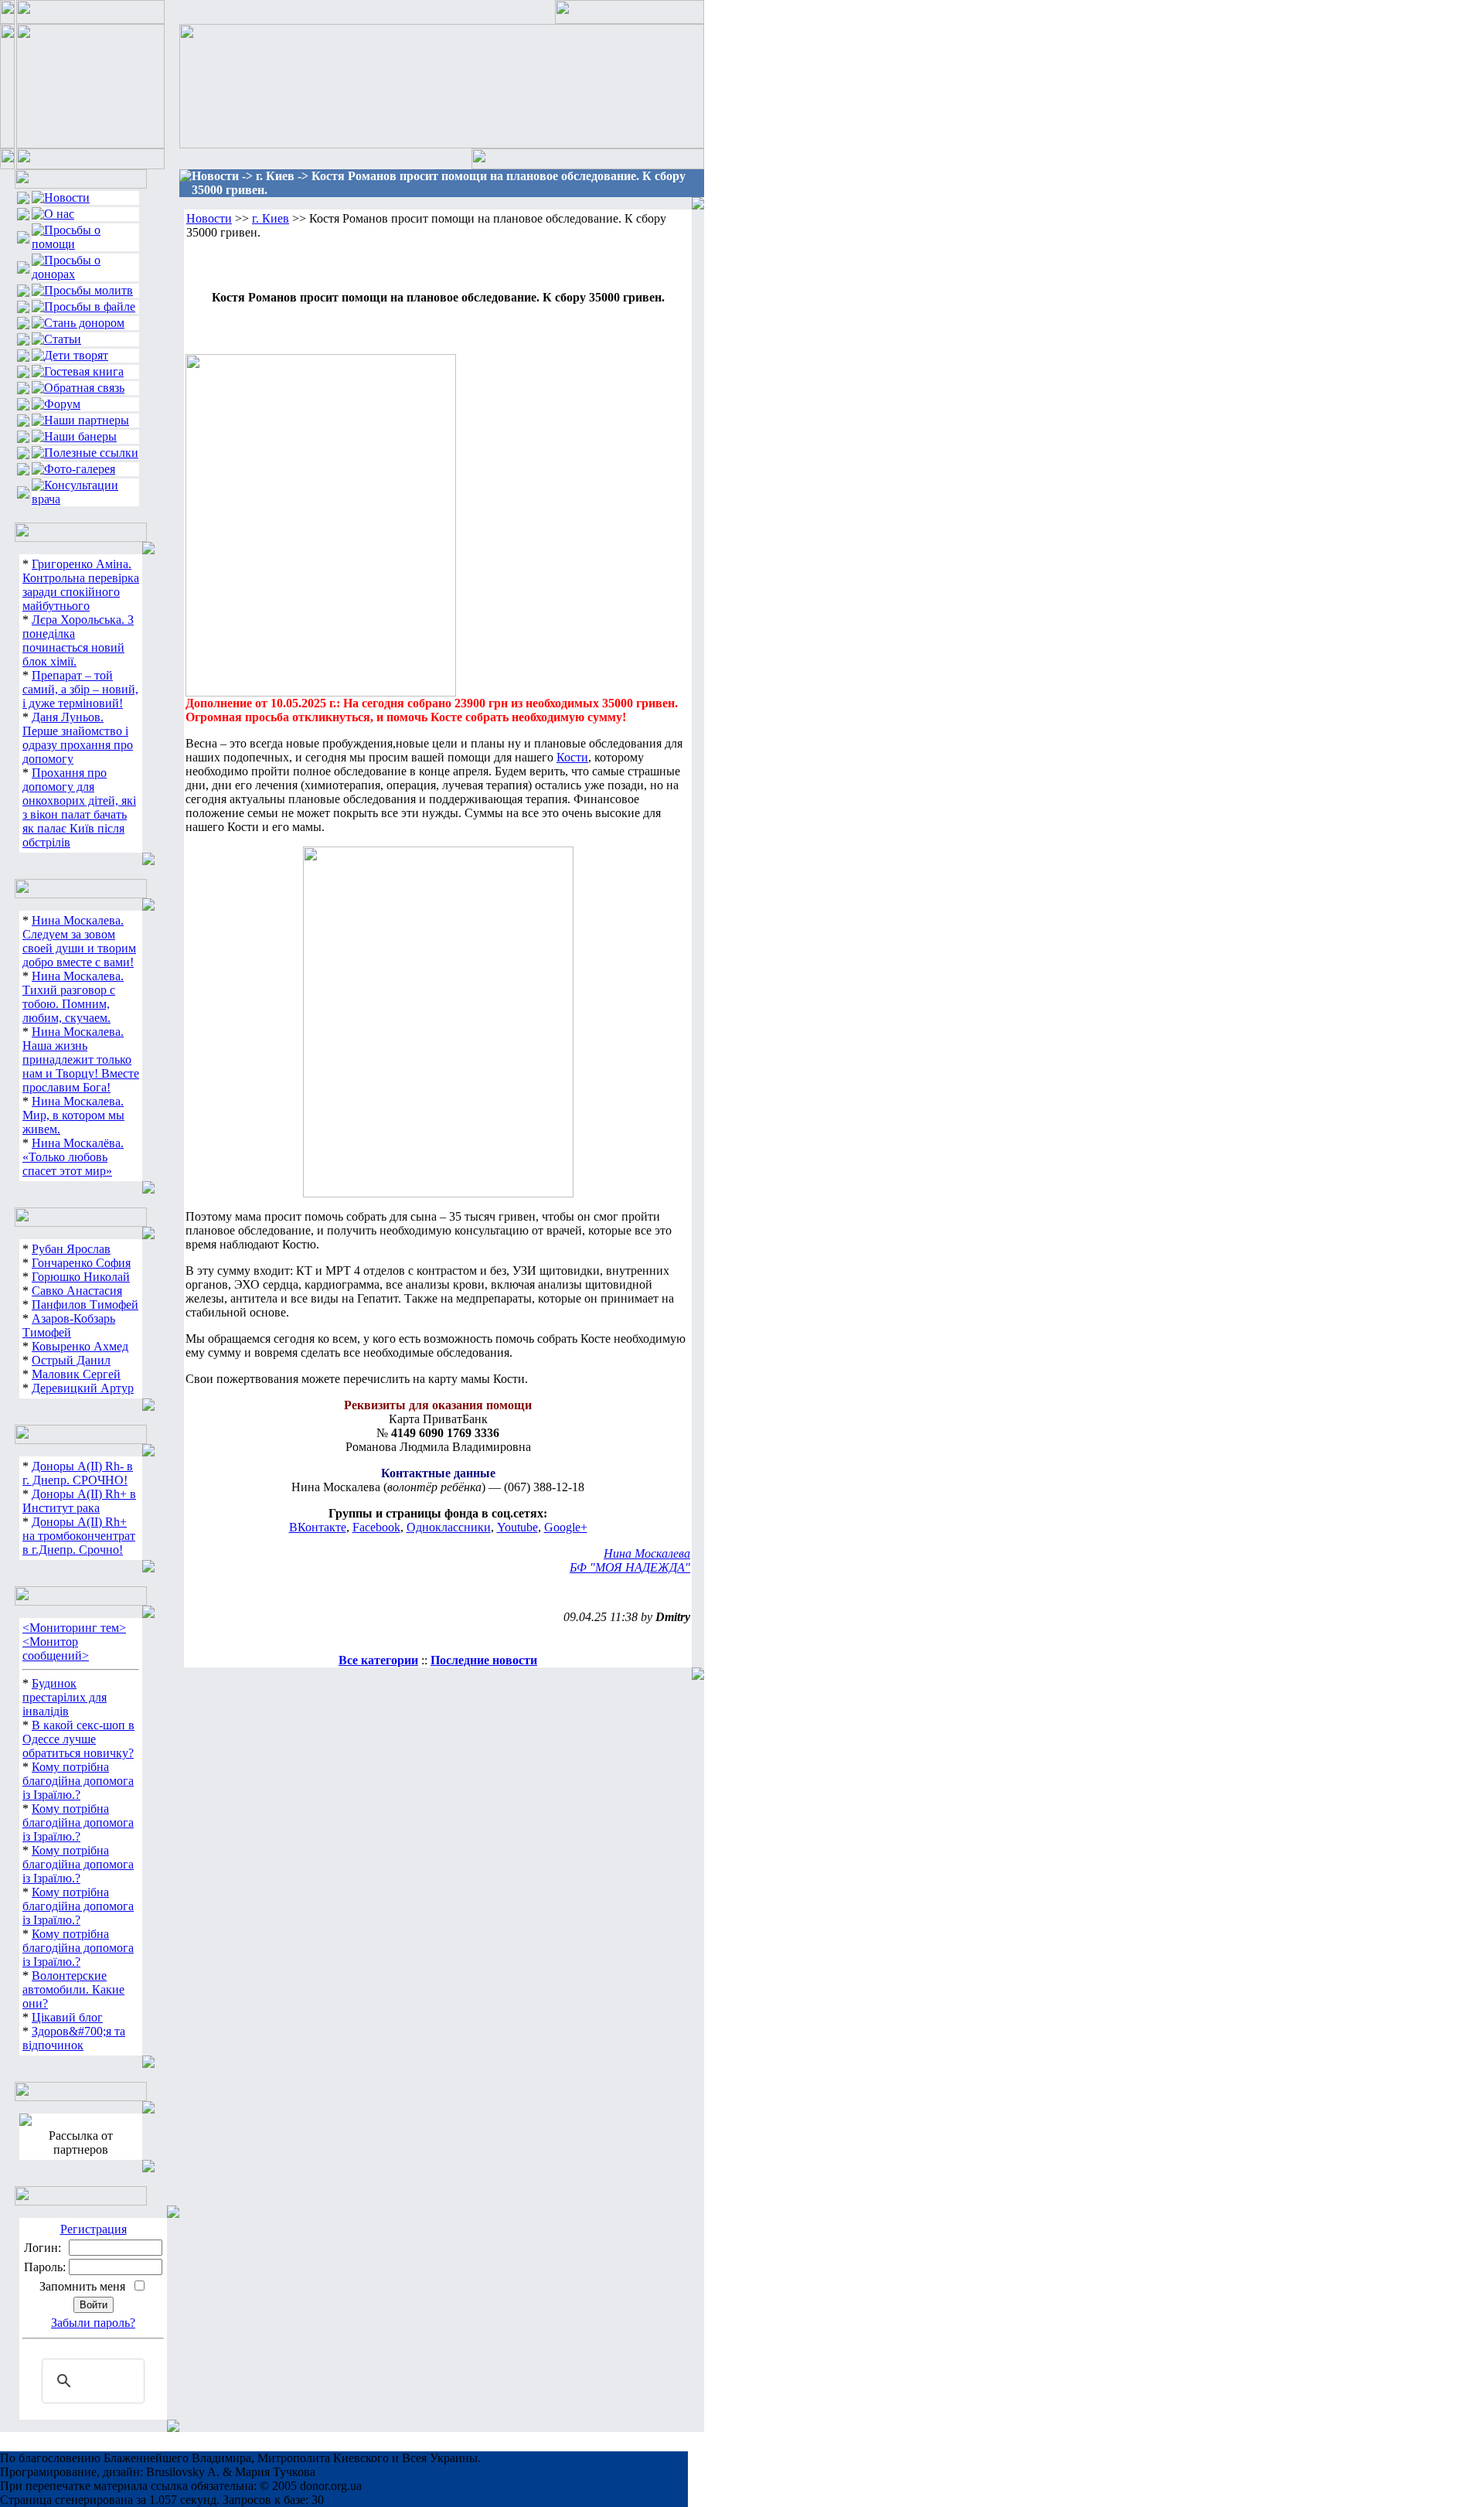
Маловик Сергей (76, 1374)
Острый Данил (71, 1360)
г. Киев (271, 218)
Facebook (376, 1527)
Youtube (517, 1527)
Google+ (566, 1527)
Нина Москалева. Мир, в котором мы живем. (73, 1115)
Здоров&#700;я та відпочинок (74, 2038)
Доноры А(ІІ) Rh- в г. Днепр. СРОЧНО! (78, 1473)
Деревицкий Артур (83, 1388)
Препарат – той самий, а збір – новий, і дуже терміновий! (80, 689)
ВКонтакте (318, 1527)
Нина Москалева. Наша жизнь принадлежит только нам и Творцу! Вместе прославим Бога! (81, 1059)
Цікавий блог (67, 2017)
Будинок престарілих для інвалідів (65, 1697)
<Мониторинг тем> (74, 1628)
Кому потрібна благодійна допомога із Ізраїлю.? (78, 1781)
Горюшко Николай (81, 1277)
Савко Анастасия (77, 1291)
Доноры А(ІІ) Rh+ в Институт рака (79, 1501)
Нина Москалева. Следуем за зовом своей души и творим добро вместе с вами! (79, 941)
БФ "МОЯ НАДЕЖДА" (630, 1567)
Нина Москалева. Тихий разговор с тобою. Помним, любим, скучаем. (73, 997)
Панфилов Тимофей (85, 1305)
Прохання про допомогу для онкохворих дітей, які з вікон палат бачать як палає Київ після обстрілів (79, 807)
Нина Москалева (647, 1553)
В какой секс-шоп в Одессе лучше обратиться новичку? (78, 1739)
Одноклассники (449, 1527)
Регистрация (94, 2229)
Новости (209, 218)
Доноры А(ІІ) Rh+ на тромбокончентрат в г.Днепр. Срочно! (79, 1536)
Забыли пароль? (93, 2323)
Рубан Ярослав (71, 1249)
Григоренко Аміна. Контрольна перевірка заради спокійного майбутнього (81, 585)
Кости (572, 757)
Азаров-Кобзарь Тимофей (69, 1325)
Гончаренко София (81, 1263)
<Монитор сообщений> (56, 1649)
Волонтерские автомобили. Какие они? (73, 1989)
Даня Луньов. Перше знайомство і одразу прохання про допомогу (78, 738)
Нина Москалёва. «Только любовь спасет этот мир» (73, 1157)
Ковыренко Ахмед (80, 1346)
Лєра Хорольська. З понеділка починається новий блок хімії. (78, 640)
